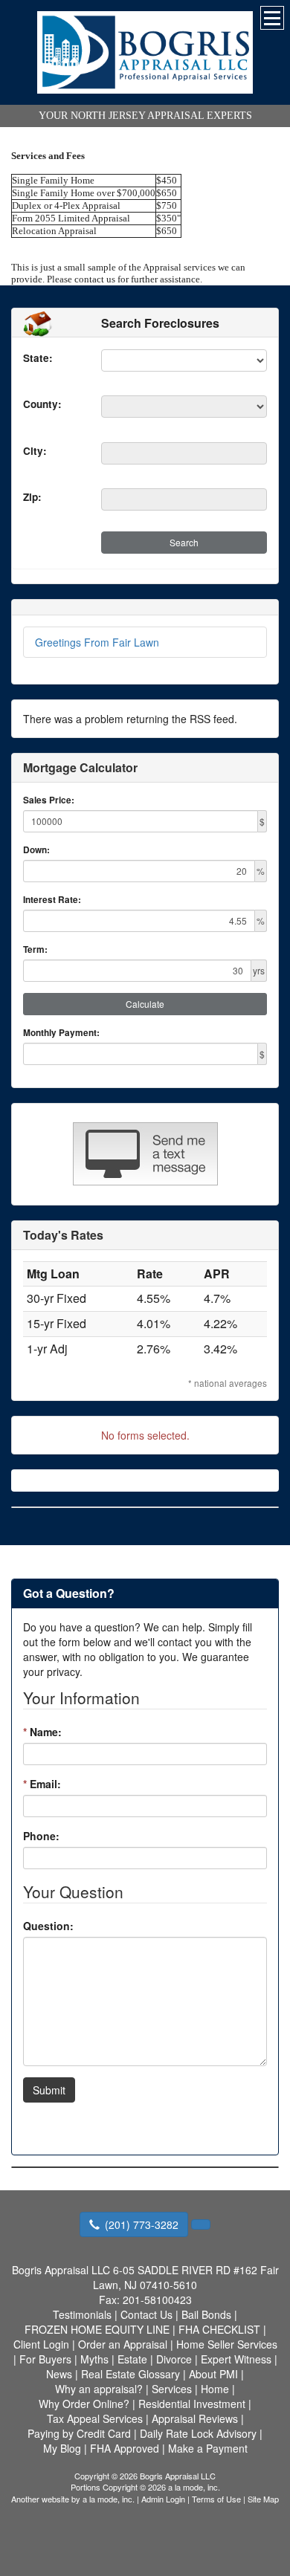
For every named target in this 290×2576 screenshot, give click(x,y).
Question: (48, 1926)
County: (42, 404)
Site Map (263, 2499)
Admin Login (163, 2499)
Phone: (41, 1836)
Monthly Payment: (61, 1033)
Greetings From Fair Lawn (97, 642)
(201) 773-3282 (142, 2224)
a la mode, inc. (109, 2499)
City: (35, 451)
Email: (42, 1784)
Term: (35, 949)
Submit (49, 2090)
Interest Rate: (52, 900)
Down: (36, 850)
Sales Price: (49, 800)
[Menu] (272, 18)
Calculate (145, 1004)
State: (38, 358)
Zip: (32, 497)
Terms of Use (216, 2499)
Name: (42, 1732)
